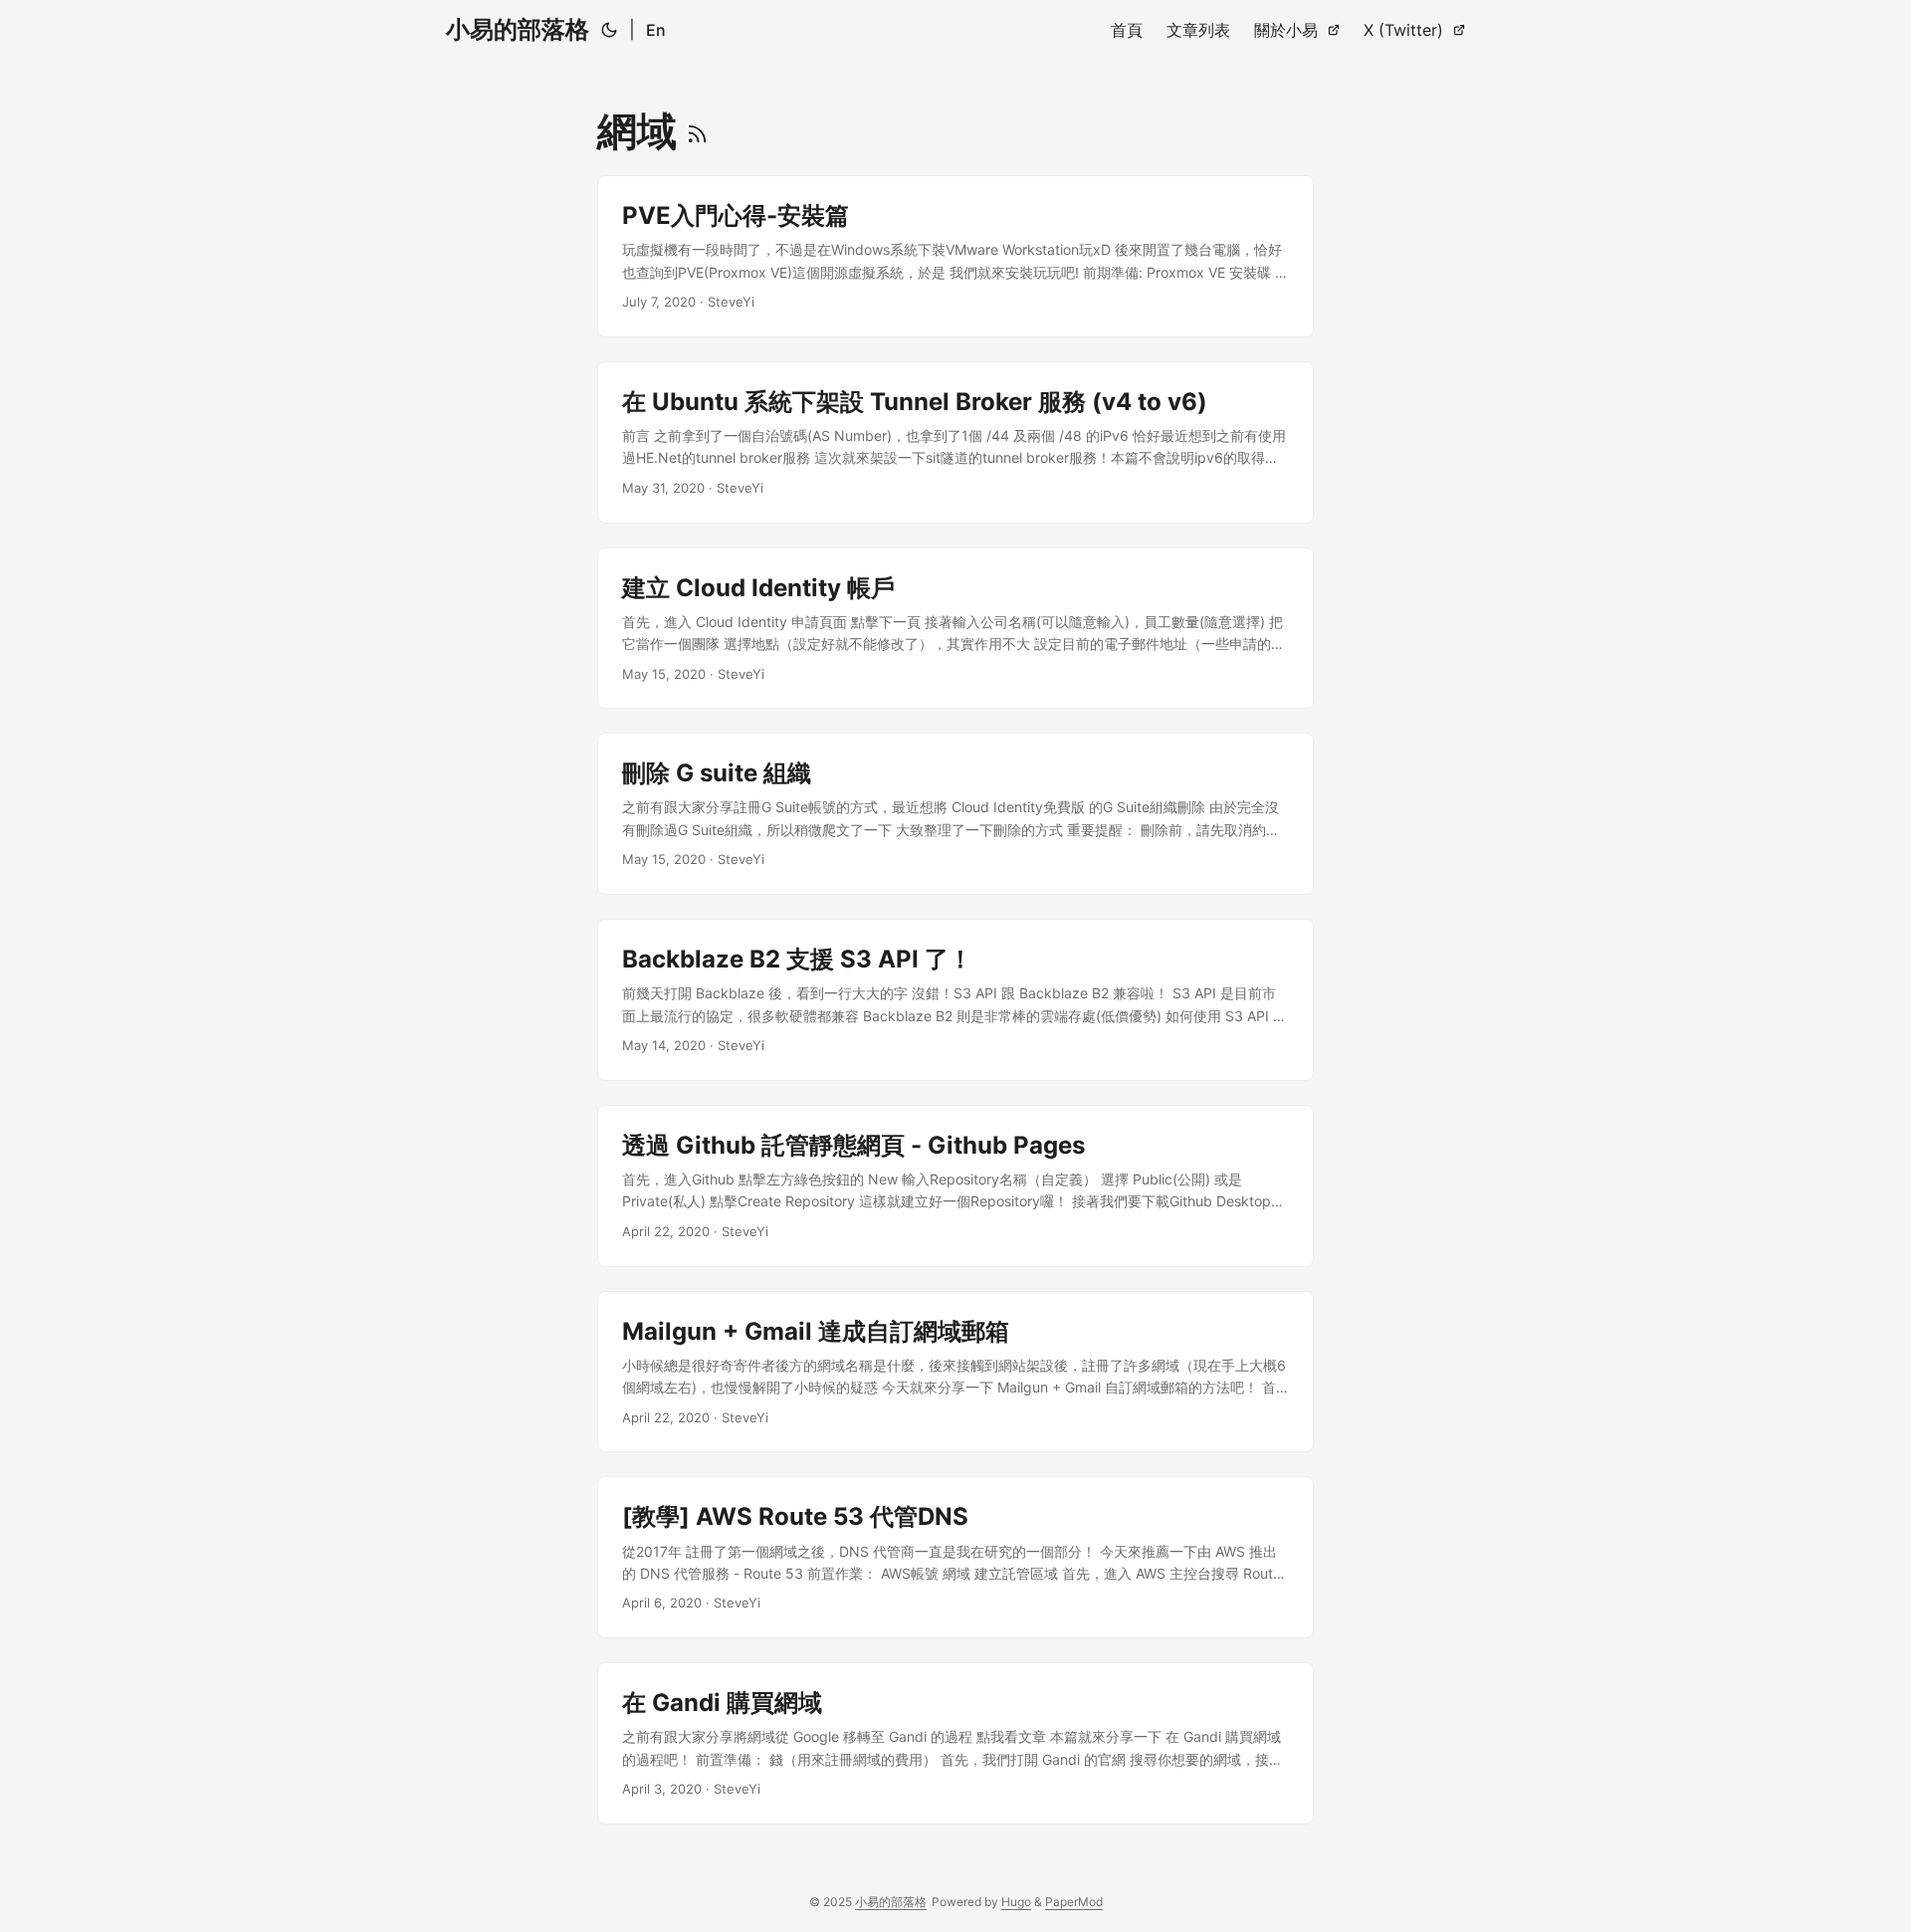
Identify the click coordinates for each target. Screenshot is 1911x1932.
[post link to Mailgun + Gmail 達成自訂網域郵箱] (955, 1372)
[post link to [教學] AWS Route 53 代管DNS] (955, 1557)
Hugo (1016, 1902)
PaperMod (1074, 1902)
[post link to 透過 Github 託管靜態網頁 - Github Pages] (955, 1186)
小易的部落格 (518, 29)
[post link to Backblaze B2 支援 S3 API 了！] (955, 1000)
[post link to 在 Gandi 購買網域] (955, 1743)
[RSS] (697, 131)
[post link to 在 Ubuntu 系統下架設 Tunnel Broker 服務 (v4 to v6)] (955, 442)
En (656, 30)
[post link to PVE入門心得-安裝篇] (955, 256)
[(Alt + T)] (609, 30)
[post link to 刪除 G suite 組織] (955, 814)
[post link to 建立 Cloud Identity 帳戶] (955, 629)
